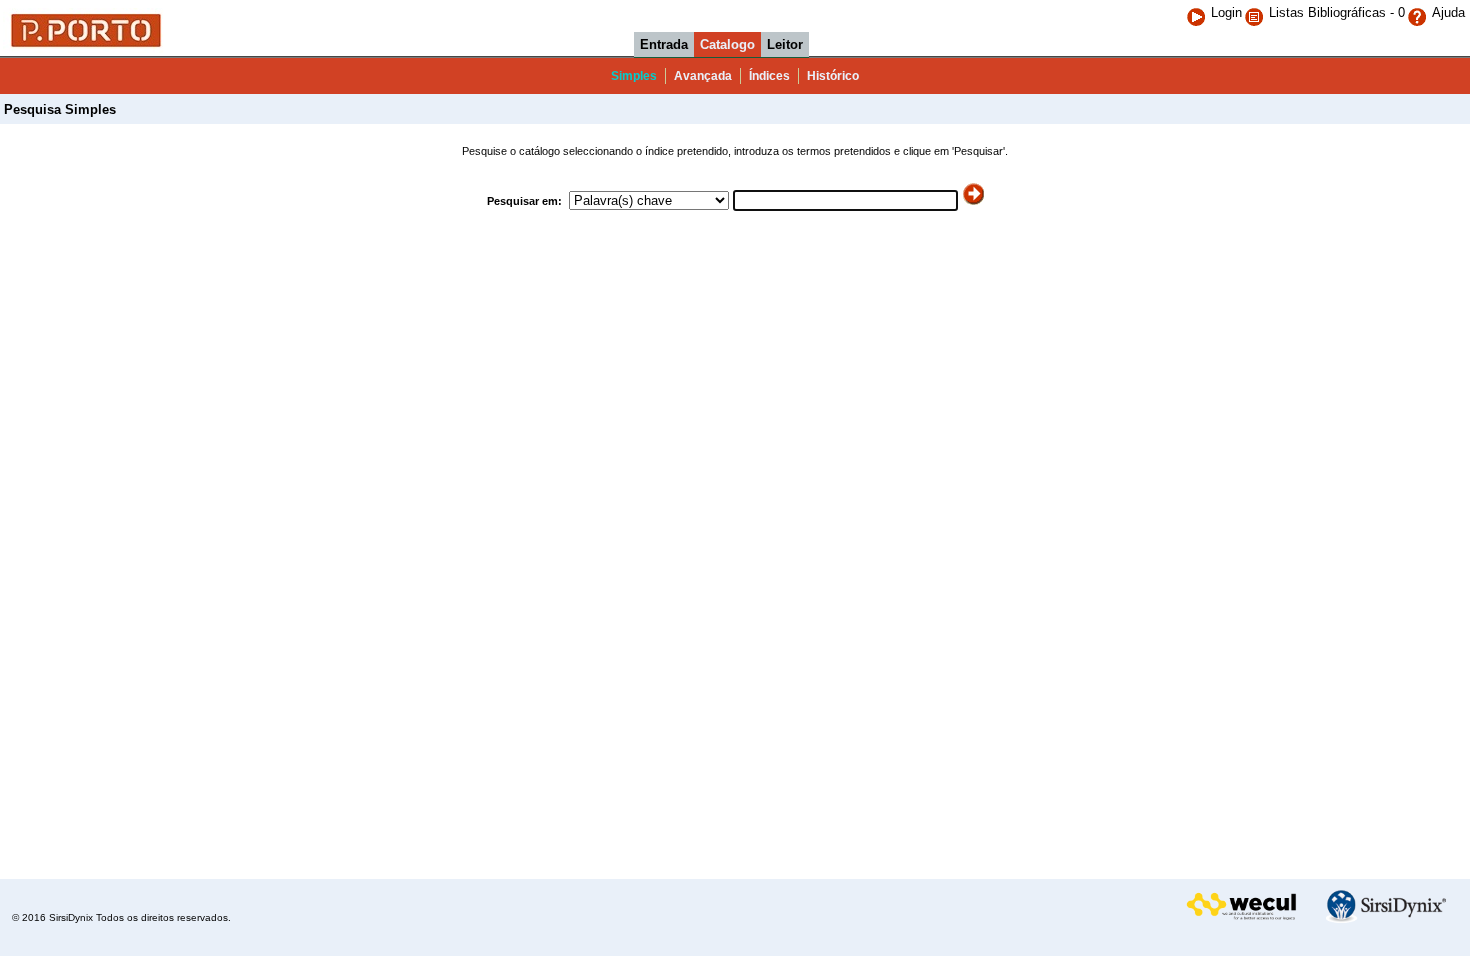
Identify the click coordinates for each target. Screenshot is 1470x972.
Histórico (833, 76)
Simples (634, 76)
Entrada (664, 44)
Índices (769, 76)
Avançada (703, 76)
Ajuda (1448, 12)
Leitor (785, 44)
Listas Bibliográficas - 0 (1337, 12)
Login (1226, 12)
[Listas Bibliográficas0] (1256, 12)
